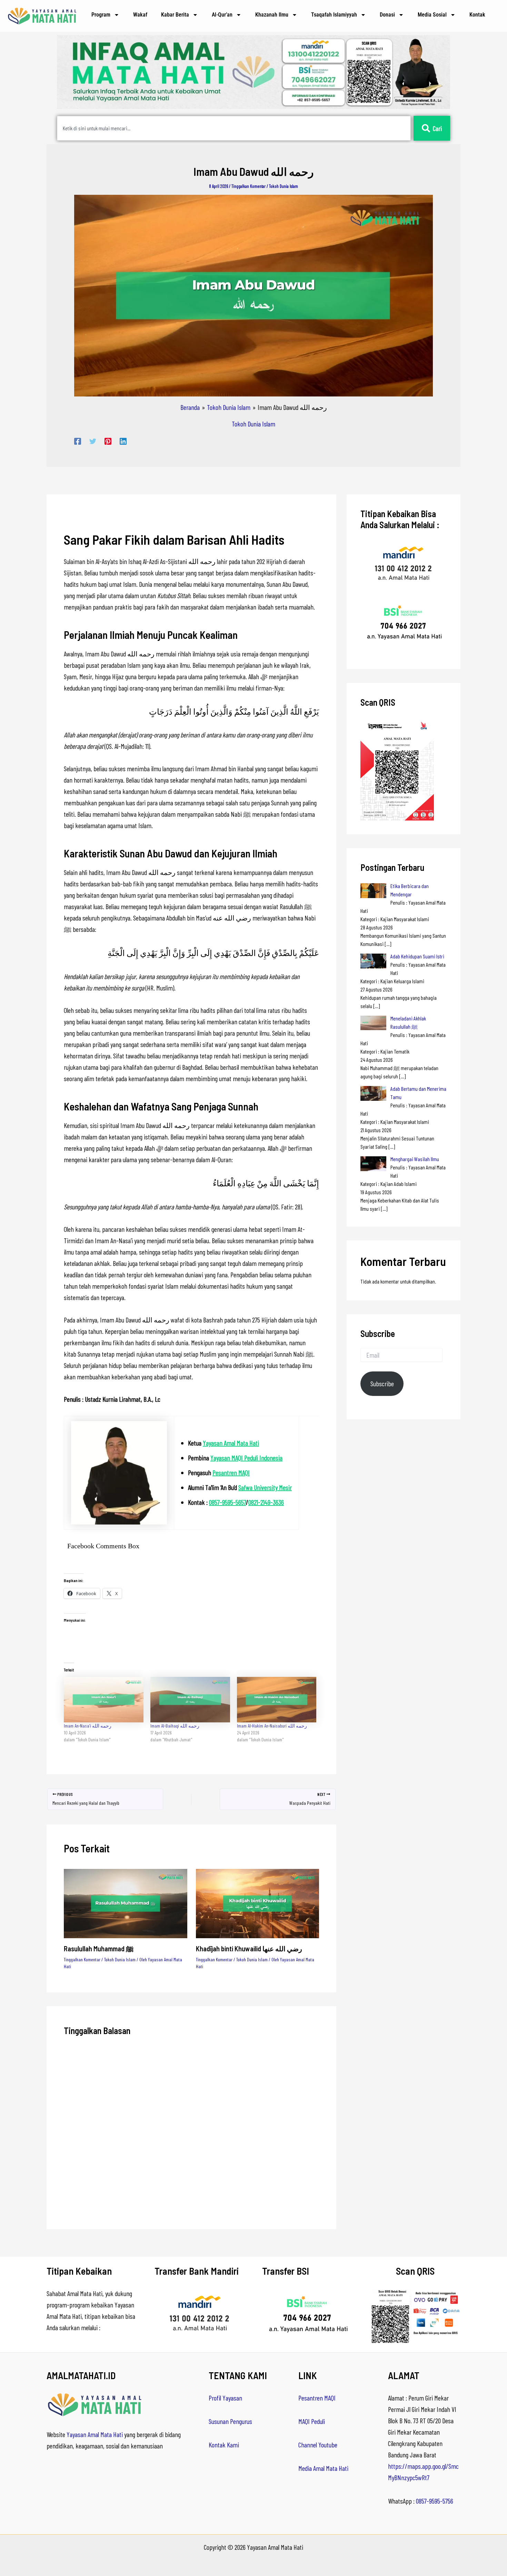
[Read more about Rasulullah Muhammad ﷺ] (126, 1902)
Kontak (477, 15)
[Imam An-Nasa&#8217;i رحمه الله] (104, 1700)
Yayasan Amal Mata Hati (231, 1443)
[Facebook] (78, 440)
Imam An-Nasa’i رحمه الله (88, 1726)
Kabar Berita (175, 15)
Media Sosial (432, 15)
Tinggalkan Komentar (248, 186)
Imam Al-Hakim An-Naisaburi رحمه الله (272, 1726)
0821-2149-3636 (266, 1502)
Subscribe (382, 1383)
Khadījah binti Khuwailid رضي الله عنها (249, 1949)
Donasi (387, 15)
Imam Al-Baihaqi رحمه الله (175, 1726)
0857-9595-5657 (227, 1502)
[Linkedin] (123, 440)
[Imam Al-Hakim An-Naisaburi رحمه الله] (277, 1700)
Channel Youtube (318, 2445)
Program (101, 15)
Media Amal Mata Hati (323, 2468)
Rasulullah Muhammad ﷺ (99, 1949)
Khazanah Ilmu (272, 15)
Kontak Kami (224, 2445)
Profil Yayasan (225, 2398)
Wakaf (140, 15)
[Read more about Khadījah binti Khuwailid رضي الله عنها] (258, 1902)
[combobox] (234, 128)
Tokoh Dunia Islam (284, 186)
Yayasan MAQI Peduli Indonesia (246, 1458)
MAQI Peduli (312, 2421)
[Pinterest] (108, 440)
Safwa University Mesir (265, 1487)
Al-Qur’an (222, 15)
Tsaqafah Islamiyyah (334, 15)
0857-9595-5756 (435, 2501)
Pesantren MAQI (231, 1472)
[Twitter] (93, 440)
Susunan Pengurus (230, 2421)
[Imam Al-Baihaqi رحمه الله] (190, 1700)
